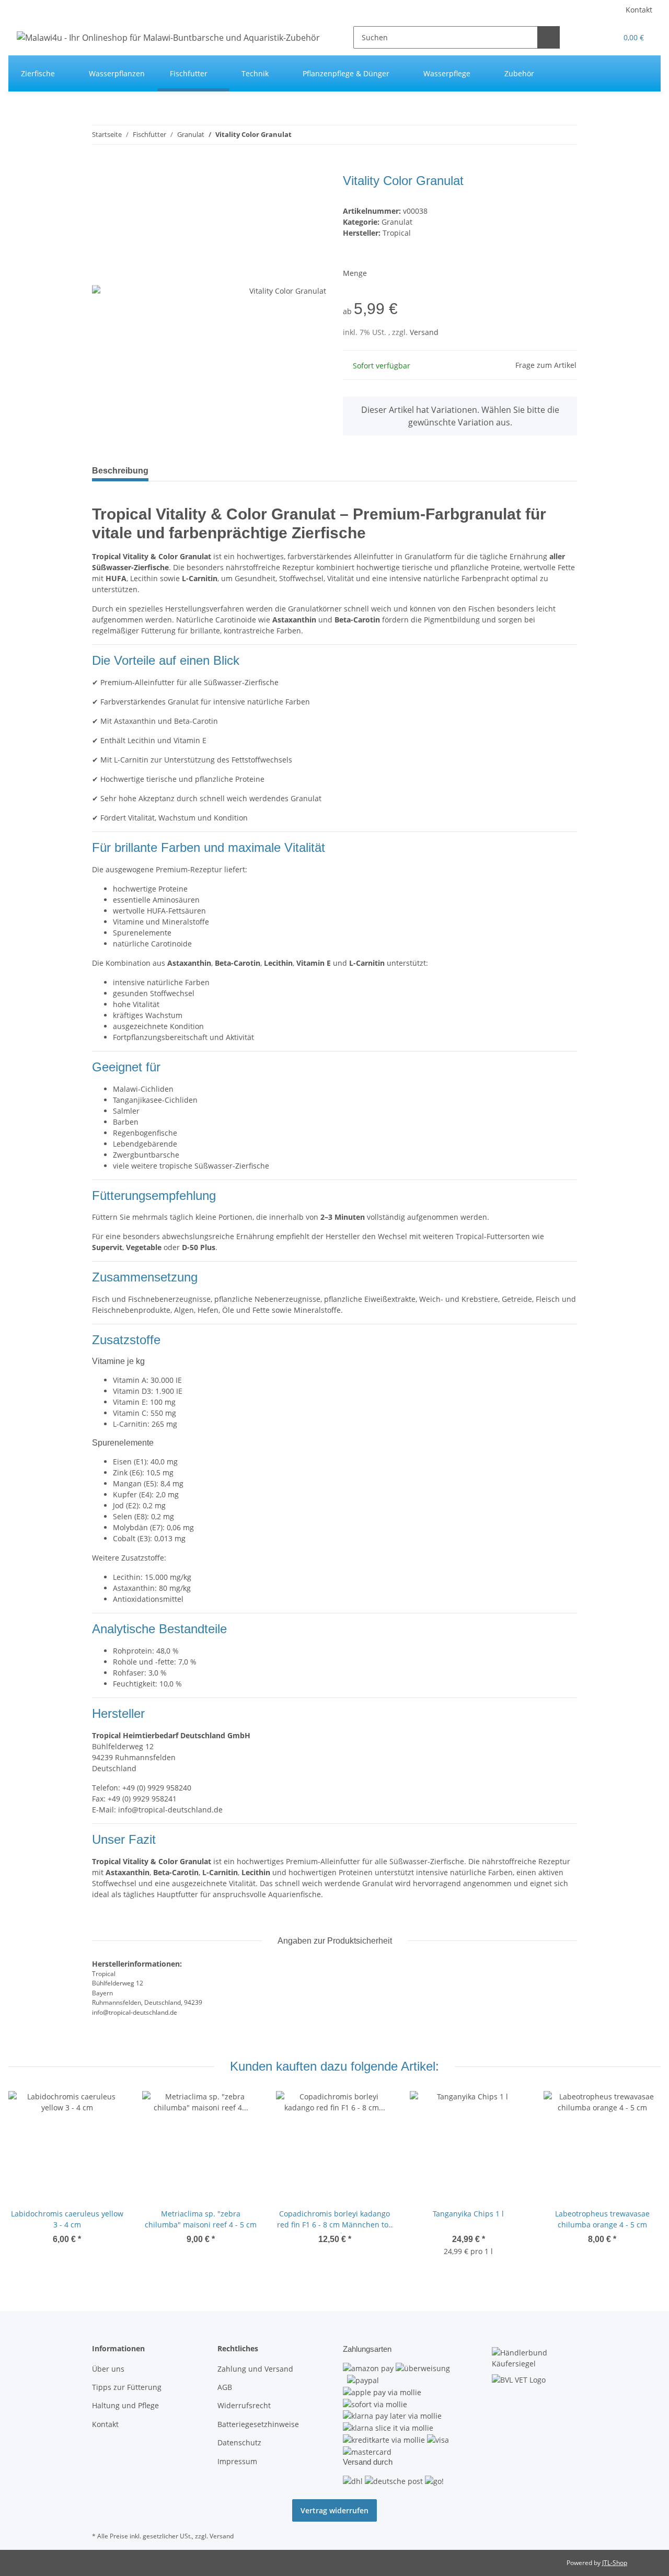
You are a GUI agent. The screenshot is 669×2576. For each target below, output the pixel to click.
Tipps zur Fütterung (127, 2387)
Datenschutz (239, 2442)
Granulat (397, 222)
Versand (424, 332)
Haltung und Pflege (125, 2405)
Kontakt (639, 10)
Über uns (108, 2369)
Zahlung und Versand (255, 2369)
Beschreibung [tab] (120, 471)
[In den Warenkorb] (100, 168)
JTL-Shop (615, 2563)
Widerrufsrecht (244, 2405)
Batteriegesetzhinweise (258, 2424)
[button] (588, 37)
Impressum (237, 2461)
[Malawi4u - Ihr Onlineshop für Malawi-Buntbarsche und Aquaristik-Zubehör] (168, 37)
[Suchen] (549, 37)
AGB (225, 2387)
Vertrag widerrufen (334, 2510)
